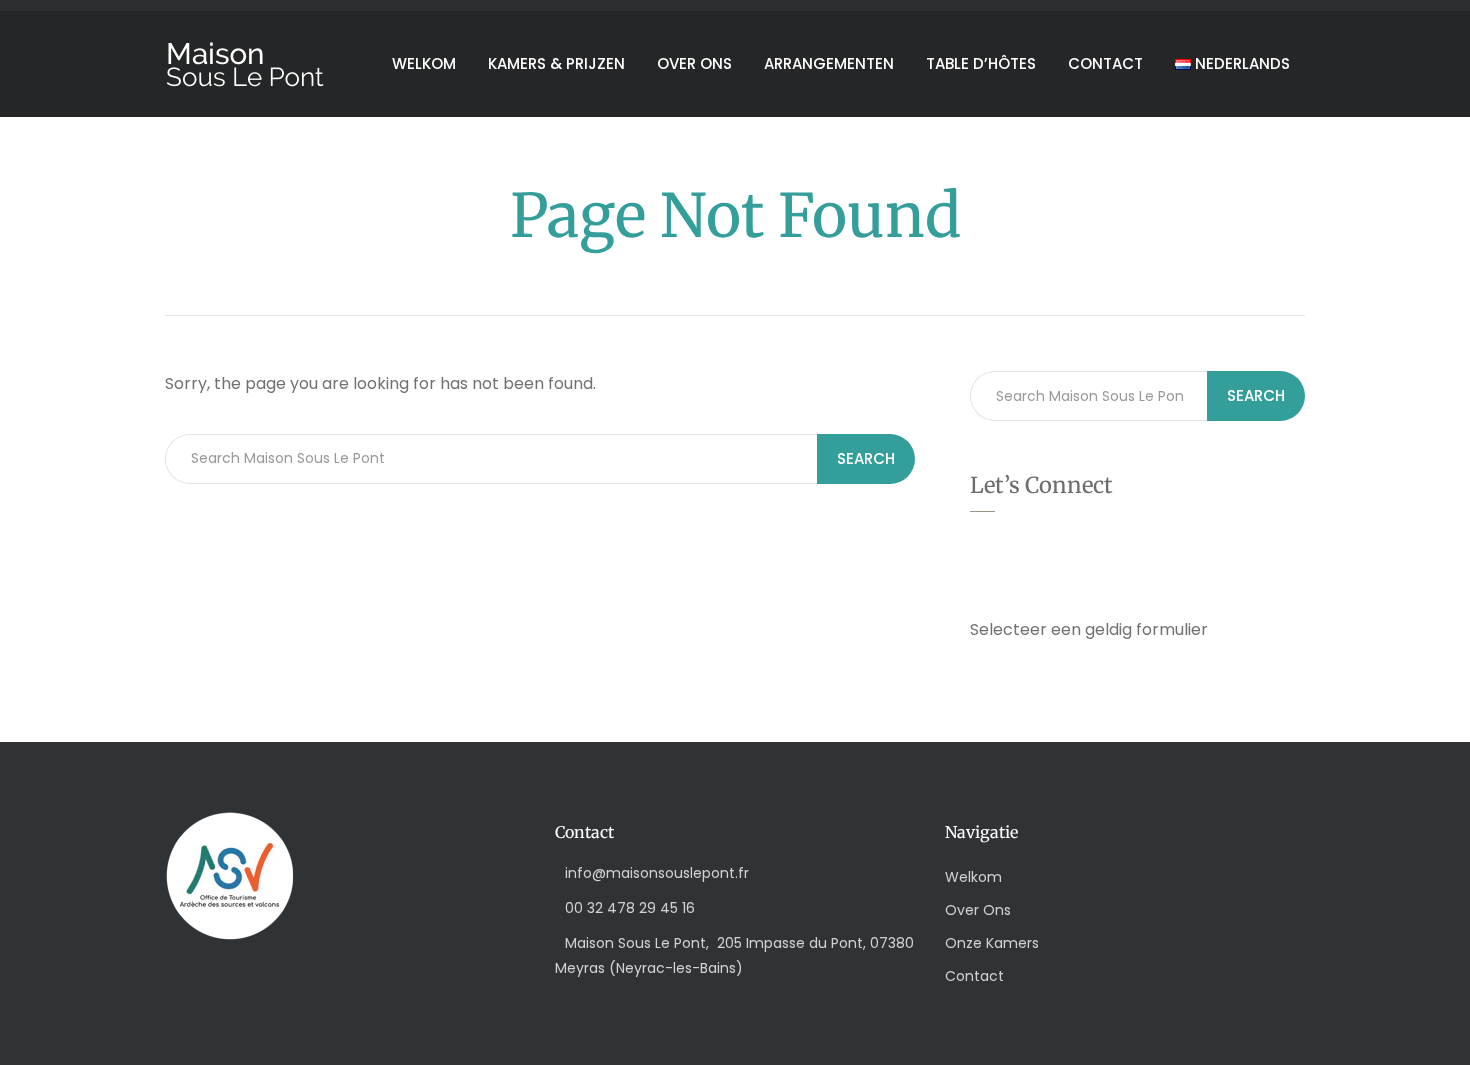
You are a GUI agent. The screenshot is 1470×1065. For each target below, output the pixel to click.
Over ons (694, 63)
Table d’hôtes (981, 63)
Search (866, 458)
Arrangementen (829, 63)
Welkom (424, 63)
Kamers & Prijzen (556, 63)
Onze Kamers (992, 943)
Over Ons (978, 910)
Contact (1105, 63)
